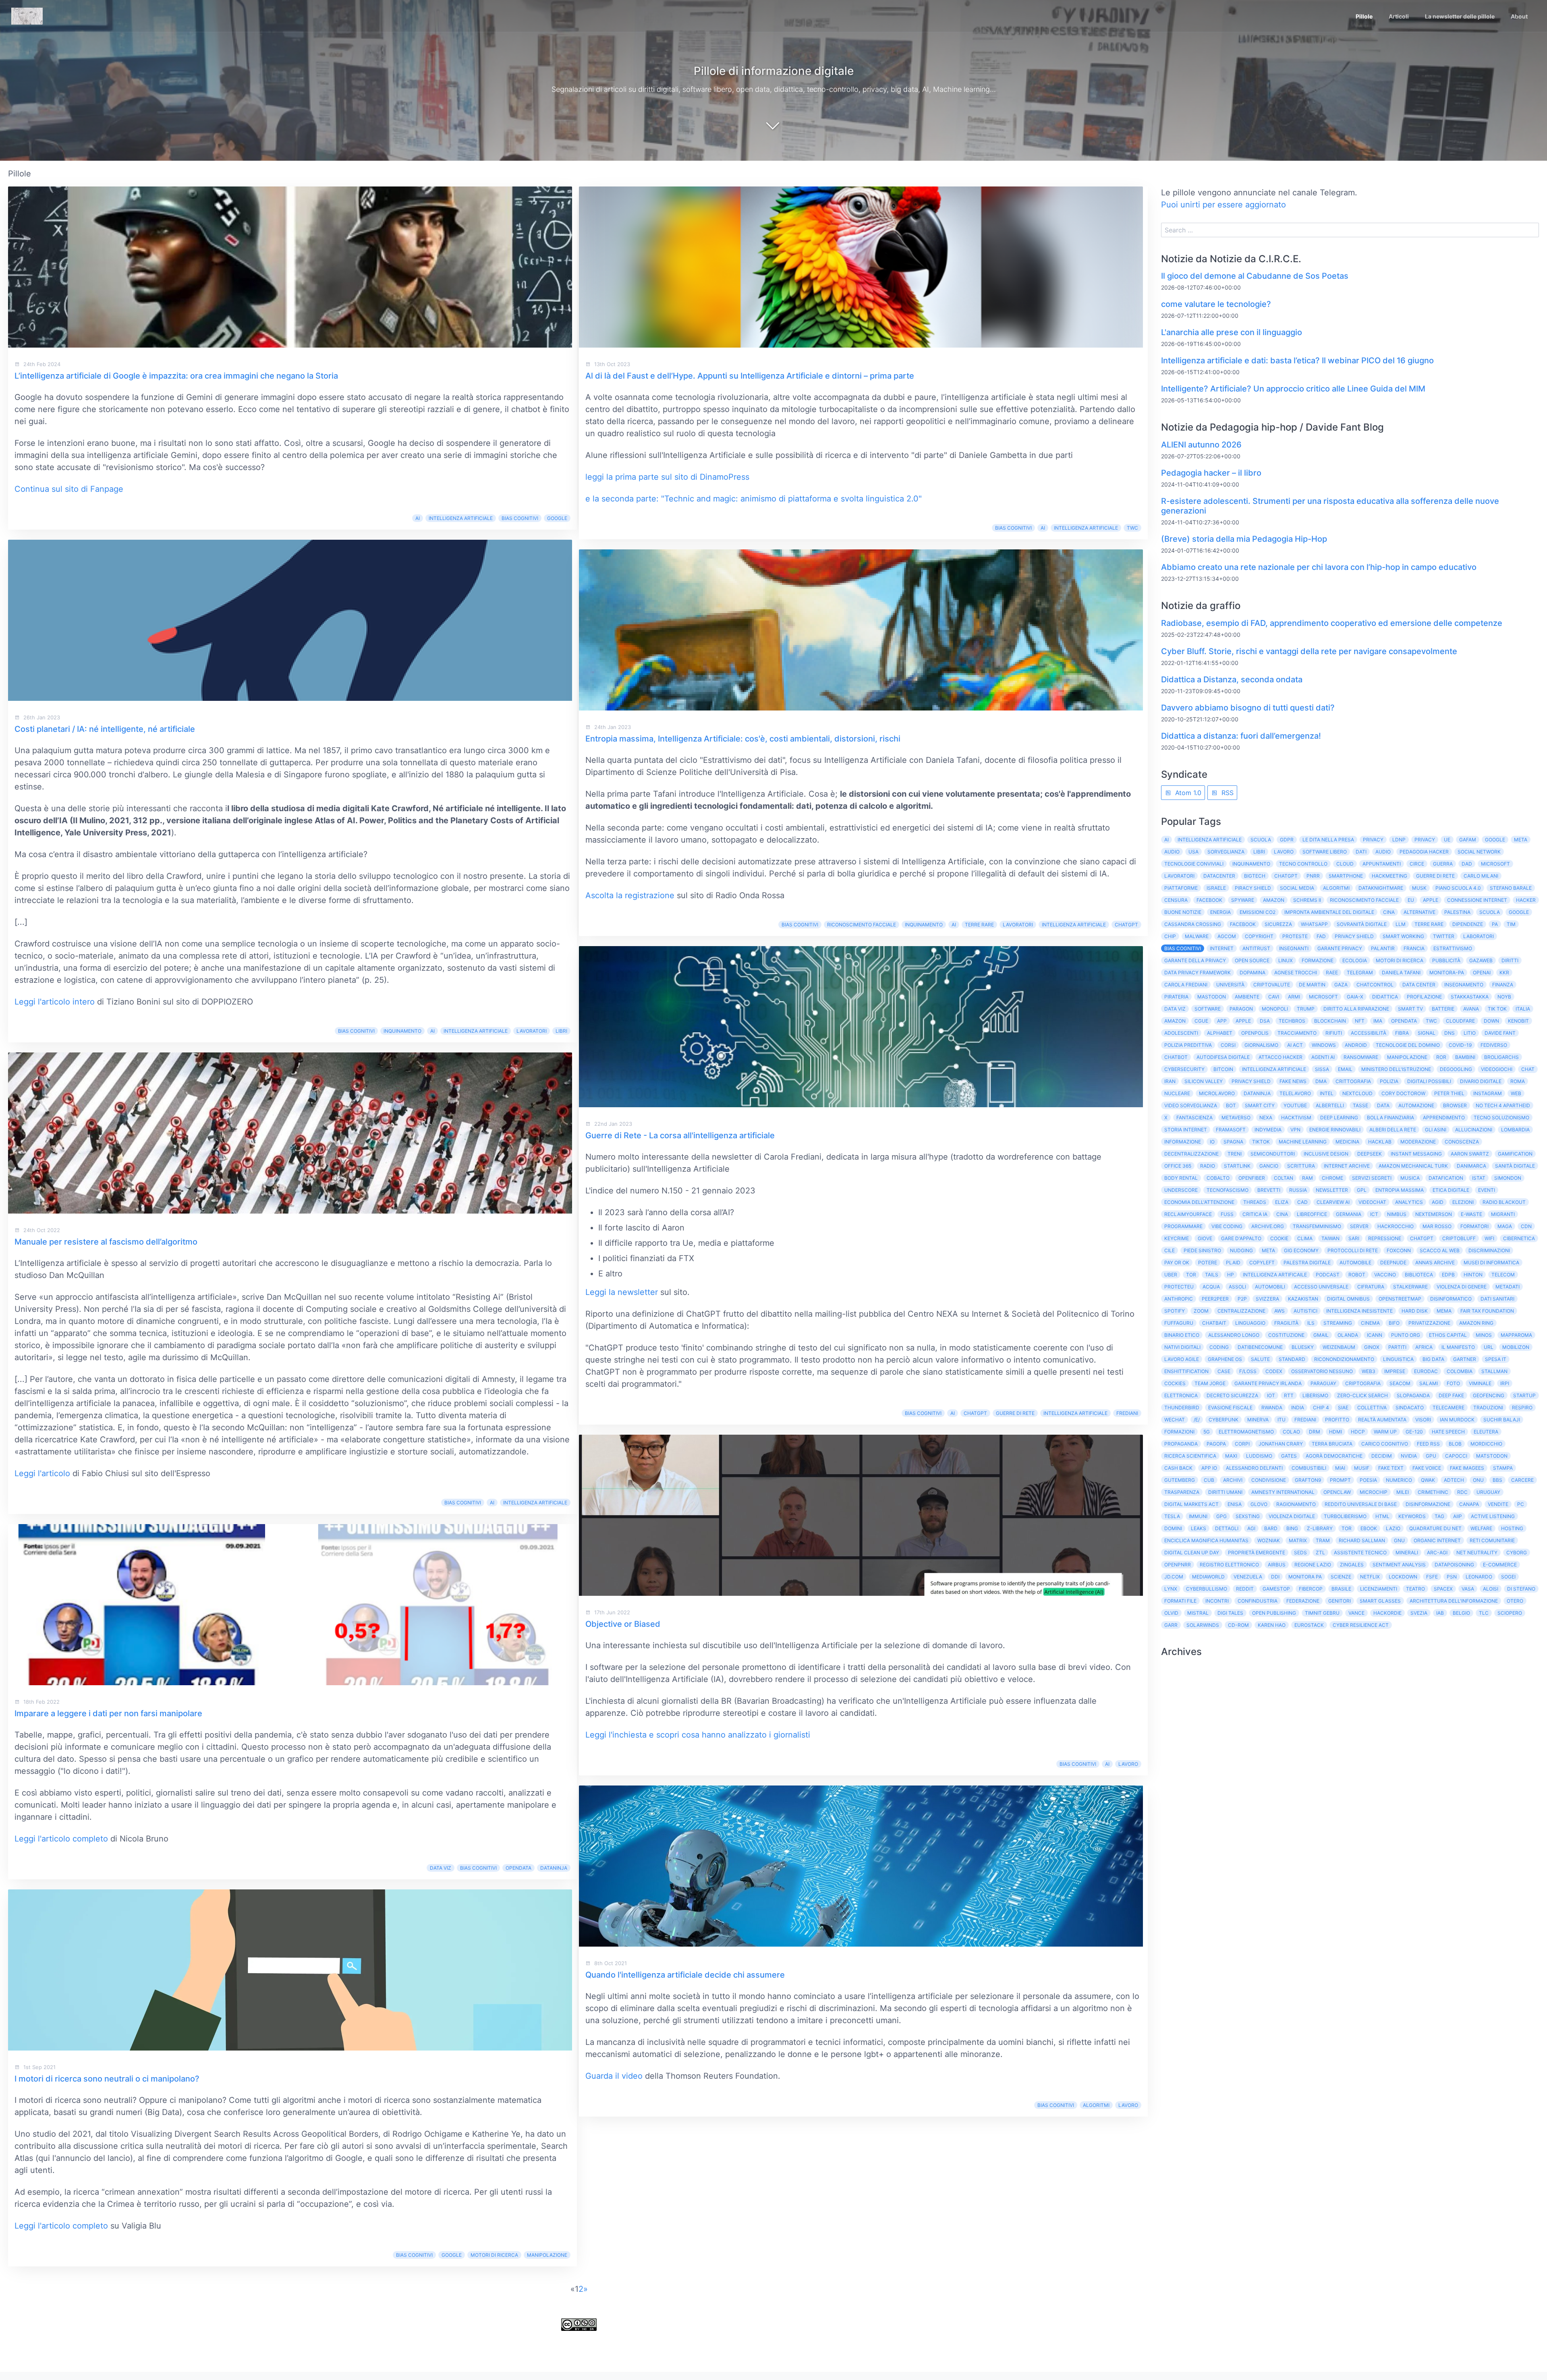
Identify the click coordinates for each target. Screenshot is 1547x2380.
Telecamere (1448, 1407)
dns (1450, 1033)
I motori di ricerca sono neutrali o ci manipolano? (107, 2079)
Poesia (1368, 1480)
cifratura (1371, 1287)
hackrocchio (1396, 1226)
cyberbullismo (1207, 1589)
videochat (1372, 1202)
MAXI (1231, 1456)
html (1382, 1516)
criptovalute (1272, 985)
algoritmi (1096, 2105)
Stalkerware (1410, 1287)
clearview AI (1333, 1202)
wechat (1175, 1420)
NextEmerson (1434, 1214)
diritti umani (1225, 1492)
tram (1323, 1540)
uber (1171, 1275)
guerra (1443, 864)
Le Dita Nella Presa (1328, 840)
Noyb (1504, 997)
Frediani (1127, 1413)
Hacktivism (1296, 1118)
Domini (1173, 1528)
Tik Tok (1497, 1009)
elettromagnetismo (1246, 1432)
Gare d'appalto (1241, 1238)
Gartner (1465, 1359)
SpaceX (1443, 1589)
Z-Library (1320, 1528)
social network (1479, 852)
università (1230, 985)
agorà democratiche (1334, 1456)
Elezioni (1463, 1202)
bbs (1497, 1480)
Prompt (1340, 1480)
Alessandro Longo (1234, 1335)
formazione (1318, 960)
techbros (1292, 1021)
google (452, 2255)
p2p (1242, 1299)
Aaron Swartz (1470, 1154)
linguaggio (1250, 1323)
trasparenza (1182, 1492)
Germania (1349, 1214)
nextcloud (1357, 1093)
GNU (1399, 1540)
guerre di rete (1015, 1413)
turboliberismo (1345, 1516)
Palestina (1457, 912)
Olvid (1171, 1613)
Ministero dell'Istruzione (1396, 1069)
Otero (1515, 1601)
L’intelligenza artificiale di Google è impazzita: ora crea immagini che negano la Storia (176, 376)
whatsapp (1314, 924)
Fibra (1402, 1033)
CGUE (1201, 1021)
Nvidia (1409, 1456)
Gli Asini (1436, 1130)
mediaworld (1208, 1577)
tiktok (1261, 1142)
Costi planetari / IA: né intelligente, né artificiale (105, 729)
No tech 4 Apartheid (1503, 1105)
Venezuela (1248, 1577)
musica (1410, 1178)
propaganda (1181, 1444)
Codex (1274, 1371)
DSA (1265, 1021)
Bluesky (1303, 1347)
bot (1231, 1105)
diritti (1510, 960)
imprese (1395, 1371)
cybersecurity (1184, 1069)
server (1359, 1226)
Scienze (1341, 1577)
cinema (1370, 1323)
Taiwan (1330, 1238)
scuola (1261, 840)
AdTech (1454, 1480)
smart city (1260, 1105)
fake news (1293, 1081)
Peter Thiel (1449, 1093)
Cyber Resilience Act (1361, 1625)
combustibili (1309, 1468)
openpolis (1255, 1033)
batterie (1443, 1009)
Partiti (1397, 1347)
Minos (1484, 1335)
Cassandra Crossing (1193, 924)
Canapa (1469, 1504)
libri (561, 1031)
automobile (1355, 1262)
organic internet (1437, 1540)
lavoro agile (1182, 1359)
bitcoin (1223, 1069)
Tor (1347, 1528)
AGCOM (1227, 936)
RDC (1462, 1492)
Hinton (1473, 1275)
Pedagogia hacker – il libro (1211, 473)
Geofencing (1489, 1395)
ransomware (1361, 1057)
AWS (1279, 1311)
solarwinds (1203, 1625)
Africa (1424, 1347)
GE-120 (1414, 1432)
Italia (1523, 1009)
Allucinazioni (1474, 1130)
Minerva (1258, 1420)
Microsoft (1495, 864)
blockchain (1330, 1021)
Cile (1170, 1250)
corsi (1228, 1045)
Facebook (1209, 900)
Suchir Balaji (1502, 1420)
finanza (1503, 985)
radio (1208, 1166)
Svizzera (1267, 1299)
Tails (1212, 1275)
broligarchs (1501, 1057)
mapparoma (1516, 1335)
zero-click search (1362, 1395)
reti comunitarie (1492, 1540)
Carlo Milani (1481, 876)
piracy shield (1253, 888)
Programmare (1183, 1226)
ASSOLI (1237, 1287)
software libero (1325, 852)
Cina (1389, 912)
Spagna (1233, 1142)
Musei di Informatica (1491, 1262)
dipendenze (1468, 924)
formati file (1180, 1601)
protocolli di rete (1353, 1250)
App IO (1209, 1468)
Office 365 (1178, 1166)
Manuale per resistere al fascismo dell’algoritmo (106, 1242)
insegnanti (1294, 948)
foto (1453, 1383)
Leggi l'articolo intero (55, 1002)
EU (1411, 900)
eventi (1487, 1190)
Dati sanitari (1497, 1299)
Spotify (1175, 1311)
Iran (1170, 1081)
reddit (1245, 1589)
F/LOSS (1248, 1371)
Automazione (1416, 1105)
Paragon (1241, 1009)
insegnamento (1464, 985)
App (1222, 1021)
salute (1260, 1359)
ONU (1478, 1480)
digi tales (1230, 1613)
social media (1297, 888)
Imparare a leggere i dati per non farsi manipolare (108, 1713)
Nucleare (1177, 1093)
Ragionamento (1296, 1504)
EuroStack (1309, 1625)
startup (1524, 1395)
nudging (1241, 1250)
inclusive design (1326, 1154)
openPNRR (1178, 1565)
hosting (1512, 1528)
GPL (1362, 1190)
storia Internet (1186, 1130)
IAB (1440, 1613)
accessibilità (1369, 1033)
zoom (1201, 1311)
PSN (1452, 1577)
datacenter (1219, 876)
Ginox (1372, 1347)
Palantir (1383, 948)
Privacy (1373, 840)
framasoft (1231, 1130)
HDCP (1358, 1432)
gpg (1221, 1516)
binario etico (1182, 1335)
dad (1467, 864)
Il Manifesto (1458, 1347)
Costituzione (1286, 1335)
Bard (1271, 1528)
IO (1212, 1142)
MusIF (1362, 1468)
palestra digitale (1307, 1262)
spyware (1243, 900)
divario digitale (1481, 1081)
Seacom (1400, 1383)
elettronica (1181, 1395)
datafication (1446, 1178)
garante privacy (1340, 948)
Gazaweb (1481, 960)
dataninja (554, 1868)
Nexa (1266, 1118)
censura (1176, 900)
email (1345, 1069)
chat (1528, 1069)
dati (1361, 852)
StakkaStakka (1470, 997)
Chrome (1332, 1178)
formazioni (1179, 1432)
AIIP (1458, 1516)
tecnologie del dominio (1408, 1045)
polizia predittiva (1188, 1045)
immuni (1198, 1516)
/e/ (1197, 1420)
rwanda (1272, 1407)
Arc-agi (1437, 1552)
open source (1252, 960)
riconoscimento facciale (862, 925)
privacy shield (1251, 1081)
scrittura (1301, 1166)
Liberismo (1315, 1395)
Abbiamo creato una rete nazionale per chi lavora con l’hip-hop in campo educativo (1319, 567)
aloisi (1491, 1589)
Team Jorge (1210, 1383)
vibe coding (1227, 1226)
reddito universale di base (1361, 1504)
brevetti (1269, 1190)
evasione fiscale (1230, 1407)
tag (1439, 1516)
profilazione (1424, 997)
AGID (1438, 1202)
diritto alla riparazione (1356, 1009)
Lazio (1393, 1528)
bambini (1465, 1057)
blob (1455, 1444)
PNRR (1313, 876)
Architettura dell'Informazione (1454, 1601)
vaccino (1385, 1275)
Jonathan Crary (1281, 1444)
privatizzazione (1429, 1323)
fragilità (1286, 1323)
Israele (1216, 888)
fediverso (1494, 1045)
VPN (1295, 1130)
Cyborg (1517, 1552)
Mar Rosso (1437, 1226)
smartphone (1346, 876)
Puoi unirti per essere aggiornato (1223, 205)
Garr (1171, 1625)
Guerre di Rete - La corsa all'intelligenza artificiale (680, 1135)
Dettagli (1227, 1528)
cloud (1345, 864)
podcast (1328, 1275)
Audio (1172, 852)
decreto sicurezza (1232, 1395)
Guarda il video (614, 2076)
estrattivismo (1453, 948)
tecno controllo (1303, 864)
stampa (1503, 1468)
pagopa (1216, 1444)
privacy (1425, 840)
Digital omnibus (1348, 1299)
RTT (1289, 1395)
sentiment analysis (1399, 1565)
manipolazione (547, 2255)
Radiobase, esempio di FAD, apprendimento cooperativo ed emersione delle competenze (1332, 623)
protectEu (1179, 1287)
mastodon (1212, 997)
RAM (1307, 1178)
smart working (1403, 936)
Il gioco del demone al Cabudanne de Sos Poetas (1255, 276)
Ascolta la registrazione (630, 895)
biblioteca (1419, 1275)
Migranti (1503, 1214)
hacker (1526, 900)
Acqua (1211, 1287)
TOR (1191, 1275)
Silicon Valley (1204, 1081)
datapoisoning (1454, 1565)
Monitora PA (1305, 1577)
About (1519, 16)
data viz (441, 1868)
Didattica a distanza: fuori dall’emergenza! (1241, 736)
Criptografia (1363, 1383)
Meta (1521, 840)
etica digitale (1451, 1190)
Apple (1431, 900)
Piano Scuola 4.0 (1458, 888)
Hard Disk (1415, 1311)
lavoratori (532, 1031)
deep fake (1451, 1395)
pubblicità (1446, 960)
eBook (1369, 1528)
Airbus (1277, 1565)
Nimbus (1397, 1214)
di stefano (1521, 1589)
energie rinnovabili (1335, 1130)
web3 (1369, 1371)
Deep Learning (1339, 1118)
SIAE (1343, 1407)
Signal (1427, 1033)
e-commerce (1500, 1565)
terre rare (979, 925)
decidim (1382, 1456)
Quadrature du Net (1435, 1528)
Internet (1222, 948)
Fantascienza (1194, 1118)
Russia (1298, 1190)
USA (1193, 852)
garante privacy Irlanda (1268, 1383)
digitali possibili (1429, 1081)
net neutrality (1477, 1552)
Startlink (1237, 1166)
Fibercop (1311, 1589)
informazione (1183, 1142)
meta (1268, 1250)
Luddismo (1259, 1456)
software (1208, 1009)
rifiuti (1334, 1033)
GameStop (1276, 1589)
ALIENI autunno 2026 (1201, 445)
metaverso (1236, 1118)
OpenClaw (1337, 1492)
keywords (1412, 1516)
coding (1219, 1347)
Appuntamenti (1382, 864)
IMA (1378, 1021)
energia (1220, 912)
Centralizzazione (1241, 1311)
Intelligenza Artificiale (461, 518)
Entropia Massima (1400, 1190)
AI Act (1295, 1045)
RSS (1227, 793)
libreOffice (1312, 1214)
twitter (1444, 936)
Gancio (1269, 1166)
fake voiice (1427, 1468)
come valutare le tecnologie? (1216, 304)
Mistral (1198, 1613)
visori (1423, 1420)
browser (1455, 1105)
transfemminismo (1317, 1226)
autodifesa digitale (1223, 1057)
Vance (1356, 1613)
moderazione (1418, 1142)
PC (1521, 1504)
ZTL (1320, 1552)
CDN (1526, 1226)
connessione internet (1477, 900)
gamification (1515, 1154)
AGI (1251, 1528)
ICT (1374, 1214)
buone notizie (1183, 912)
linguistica (1398, 1359)
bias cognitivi (520, 518)
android (1356, 1045)
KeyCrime (1177, 1238)
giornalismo (1261, 1045)
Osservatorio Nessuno (1322, 1371)
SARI (1354, 1238)
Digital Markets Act (1191, 1504)
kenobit (1518, 1021)
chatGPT (975, 1413)
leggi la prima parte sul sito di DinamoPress (667, 477)
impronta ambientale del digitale (1329, 912)
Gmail (1321, 1335)
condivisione (1269, 1480)
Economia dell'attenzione (1199, 1202)
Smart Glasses (1380, 1601)
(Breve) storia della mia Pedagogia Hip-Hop (1244, 539)
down (1491, 1021)
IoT (1271, 1395)
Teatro (1415, 1589)
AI (418, 518)
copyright (1259, 936)
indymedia (1268, 1130)
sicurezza (1278, 924)
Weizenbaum (1339, 1347)
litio (1470, 1033)
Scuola (1490, 912)
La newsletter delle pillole (1460, 16)
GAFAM (1468, 840)
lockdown (1403, 1577)
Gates (1289, 1456)
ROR (1441, 1057)
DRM (1315, 1432)
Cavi (1274, 997)
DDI (1275, 1577)
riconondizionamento (1344, 1359)
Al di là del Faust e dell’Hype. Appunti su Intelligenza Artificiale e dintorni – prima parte (750, 376)
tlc (1484, 1613)
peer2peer (1215, 1299)
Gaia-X (1355, 997)
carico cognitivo (1385, 1444)
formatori (1474, 1226)
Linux (1286, 960)
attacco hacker (1281, 1057)
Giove (1205, 1238)
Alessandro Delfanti (1254, 1468)
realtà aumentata (1382, 1420)
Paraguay (1323, 1383)
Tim (1511, 924)
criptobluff (1459, 1238)
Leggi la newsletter (622, 1292)
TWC (1132, 528)
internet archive (1347, 1166)
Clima (1305, 1238)
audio (1383, 852)
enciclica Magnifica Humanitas (1206, 1540)
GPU (1431, 1456)
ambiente (1247, 997)
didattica (1385, 997)
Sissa (1322, 1069)
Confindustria (1258, 1601)
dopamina (1253, 973)
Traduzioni (1488, 1407)
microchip (1374, 1492)
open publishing (1274, 1613)
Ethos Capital (1448, 1335)
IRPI (1505, 1383)
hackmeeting (1389, 876)
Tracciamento (1297, 1033)
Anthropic (1179, 1299)
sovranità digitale (1362, 924)
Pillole (1364, 16)
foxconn (1399, 1250)
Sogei (1508, 1577)
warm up (1385, 1432)
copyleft (1262, 1262)
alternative (1419, 912)
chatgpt (1126, 925)
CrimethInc (1433, 1492)
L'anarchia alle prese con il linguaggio (1232, 332)
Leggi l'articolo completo (61, 1839)
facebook (1243, 924)
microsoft (1323, 997)
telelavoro (1295, 1093)
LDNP (1399, 840)
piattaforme (1181, 888)
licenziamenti (1379, 1589)
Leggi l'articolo (42, 1473)
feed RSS (1428, 1444)
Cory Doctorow (1403, 1093)
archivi (1233, 1480)
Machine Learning (1303, 1142)
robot (1357, 1275)
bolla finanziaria (1390, 1118)
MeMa (1444, 1311)
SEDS (1300, 1552)
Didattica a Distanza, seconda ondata (1232, 679)
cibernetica (1519, 1238)
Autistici (1305, 1311)
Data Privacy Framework (1198, 973)
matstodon (1492, 1456)
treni (1235, 1154)
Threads (1255, 1202)
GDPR (1287, 840)
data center (1419, 985)
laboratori (1479, 936)
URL (1489, 1347)
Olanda (1348, 1335)
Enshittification (1186, 1371)
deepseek (1370, 1154)
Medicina (1347, 1142)
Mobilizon (1516, 1347)
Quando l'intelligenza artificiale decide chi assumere (685, 1975)
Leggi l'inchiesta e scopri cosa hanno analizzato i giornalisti (698, 1735)
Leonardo (1479, 1577)
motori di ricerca (494, 2255)
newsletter (1332, 1190)
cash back (1178, 1468)
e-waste (1471, 1214)
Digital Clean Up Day (1192, 1552)
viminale (1480, 1383)
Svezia (1419, 1613)
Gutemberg (1180, 1480)
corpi (1242, 1444)
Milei (1403, 1492)
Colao (1291, 1432)
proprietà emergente (1257, 1552)
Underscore (1181, 1190)
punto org (1406, 1335)
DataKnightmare (1381, 888)
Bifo (1394, 1323)
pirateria (1176, 997)
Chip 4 (1321, 1407)
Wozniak (1269, 1540)
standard (1292, 1359)
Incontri (1217, 1601)
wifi (1489, 1238)
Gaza (1341, 985)
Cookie (1279, 1238)
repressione (1385, 1238)
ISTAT (1479, 1178)
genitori (1340, 1601)
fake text (1391, 1468)
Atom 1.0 (1187, 793)
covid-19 (1460, 1045)
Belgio (1461, 1613)
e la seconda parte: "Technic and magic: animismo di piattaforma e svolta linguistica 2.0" (754, 499)
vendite (1498, 1504)
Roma (1518, 1081)
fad (1321, 936)
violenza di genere (1462, 1287)
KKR (1504, 973)
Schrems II (1307, 900)
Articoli (1399, 16)
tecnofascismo (1228, 1190)
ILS (1311, 1323)
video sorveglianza (1191, 1105)
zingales (1352, 1565)
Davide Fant (1500, 1033)
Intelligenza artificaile (1275, 1275)
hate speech (1448, 1432)
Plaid (1233, 1262)
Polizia (1389, 1081)
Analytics (1409, 1202)
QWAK (1428, 1480)
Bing (1292, 1528)
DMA (1321, 1081)
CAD (1302, 1202)
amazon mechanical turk (1413, 1166)
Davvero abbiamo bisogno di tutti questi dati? (1248, 708)
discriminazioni (1489, 1250)
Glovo (1259, 1504)
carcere (1522, 1480)
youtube (1295, 1105)
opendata (518, 1868)
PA (1495, 924)
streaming (1338, 1323)
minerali (1407, 1552)
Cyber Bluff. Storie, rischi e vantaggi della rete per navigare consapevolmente (1309, 651)
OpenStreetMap (1400, 1299)
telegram (1360, 973)
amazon (1175, 1021)
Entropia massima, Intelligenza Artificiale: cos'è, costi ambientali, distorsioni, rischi (743, 739)
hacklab (1380, 1142)
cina (1282, 1214)
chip (1170, 936)
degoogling (1456, 1069)
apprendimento (1444, 1118)
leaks (1199, 1528)
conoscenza (1462, 1142)
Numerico (1399, 1480)
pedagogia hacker (1424, 852)
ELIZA (1282, 1202)
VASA (1468, 1589)
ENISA (1235, 1504)
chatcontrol (1375, 985)
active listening (1493, 1516)
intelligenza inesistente (1359, 1311)
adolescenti (1181, 1033)
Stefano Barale (1511, 888)
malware (1197, 936)
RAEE (1332, 973)
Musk (1419, 888)
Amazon (1274, 900)
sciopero (1510, 1613)
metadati (1508, 1287)
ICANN (1375, 1335)
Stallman (1494, 1371)
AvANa (1471, 1009)
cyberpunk (1223, 1420)
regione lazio (1313, 1565)
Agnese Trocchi (1296, 973)
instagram (1488, 1093)
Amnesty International (1283, 1492)
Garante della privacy (1195, 960)
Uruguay (1488, 1492)
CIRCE (1417, 864)
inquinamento (402, 1031)
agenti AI (1323, 1057)
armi (1294, 997)
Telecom (1503, 1275)
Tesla (1172, 1516)
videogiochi (1497, 1069)
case (1224, 1371)
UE (1447, 840)
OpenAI (1482, 973)
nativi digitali (1182, 1347)
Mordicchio (1486, 1444)
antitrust (1256, 948)
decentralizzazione (1191, 1154)
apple (1243, 1021)
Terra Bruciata (1332, 1444)
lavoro (1128, 1764)
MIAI (1340, 1468)
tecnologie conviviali (1194, 864)
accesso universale (1321, 1287)
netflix (1370, 1577)
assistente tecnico (1360, 1552)
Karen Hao (1272, 1625)
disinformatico (1451, 1299)
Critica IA (1255, 1214)
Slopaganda (1413, 1395)
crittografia (1353, 1081)
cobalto (1218, 1178)
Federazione (1303, 1601)
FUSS (1227, 1214)
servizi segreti (1372, 1178)
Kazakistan (1303, 1299)
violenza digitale (1292, 1516)
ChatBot (1176, 1057)
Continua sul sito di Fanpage (69, 489)
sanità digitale (1515, 1166)
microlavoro (1217, 1093)
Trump (1306, 1009)
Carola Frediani (1186, 985)
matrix (1298, 1540)
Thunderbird (1182, 1407)
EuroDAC (1426, 1371)
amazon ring (1476, 1323)
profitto (1337, 1420)
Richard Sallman (1362, 1540)
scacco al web (1440, 1250)
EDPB (1448, 1275)
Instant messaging (1416, 1154)
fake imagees (1467, 1468)
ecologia (1355, 960)
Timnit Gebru (1322, 1613)
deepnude (1393, 1262)
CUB (1209, 1480)
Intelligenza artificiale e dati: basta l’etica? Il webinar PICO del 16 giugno (1297, 360)
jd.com (1174, 1577)
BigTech (1255, 876)
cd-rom (1238, 1625)
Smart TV (1410, 1009)
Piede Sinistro (1202, 1250)
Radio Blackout (1504, 1202)
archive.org (1268, 1226)
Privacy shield (1354, 936)
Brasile (1341, 1589)
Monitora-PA (1447, 973)
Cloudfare (1460, 1021)
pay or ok (1177, 1262)
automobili (1270, 1287)
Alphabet (1220, 1033)
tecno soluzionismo (1501, 1118)
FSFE (1432, 1577)
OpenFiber (1252, 1178)
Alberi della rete (1393, 1130)
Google (557, 518)
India (1298, 1407)
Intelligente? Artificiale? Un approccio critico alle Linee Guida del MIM (1293, 389)
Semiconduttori (1273, 1154)
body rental (1181, 1178)
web (1516, 1093)
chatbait (1214, 1323)
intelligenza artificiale (535, 1503)
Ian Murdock (1457, 1420)
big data (1433, 1359)
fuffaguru (1179, 1323)
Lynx (1171, 1589)
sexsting (1248, 1516)
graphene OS (1225, 1359)
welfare (1481, 1528)
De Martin (1312, 985)
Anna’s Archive (1435, 1262)
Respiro (1522, 1407)
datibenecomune (1260, 1347)
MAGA (1505, 1226)
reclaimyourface (1188, 1214)
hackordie (1387, 1613)
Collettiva (1372, 1407)
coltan (1284, 1178)
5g (1207, 1432)
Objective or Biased (623, 1624)
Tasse (1360, 1105)
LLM (1401, 924)
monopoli (1275, 1009)
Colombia (1460, 1371)
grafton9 (1308, 1480)
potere (1208, 1262)
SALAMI (1429, 1383)
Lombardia (1515, 1130)
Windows (1324, 1045)
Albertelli (1330, 1105)
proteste (1295, 936)
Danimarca (1471, 1166)
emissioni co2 (1258, 912)
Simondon (1508, 1178)
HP (1231, 1275)
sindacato (1410, 1407)
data (1383, 1105)
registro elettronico (1229, 1565)
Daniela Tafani (1401, 973)
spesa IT (1496, 1359)
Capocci (1456, 1456)
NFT (1360, 1021)
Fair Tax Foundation (1487, 1311)
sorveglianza (1226, 852)
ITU (1282, 1420)
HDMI (1335, 1432)
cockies (1175, 1383)
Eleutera (1486, 1432)
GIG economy (1301, 1250)
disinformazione (1428, 1504)
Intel (1327, 1093)
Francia (1414, 948)
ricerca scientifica (1190, 1456)
